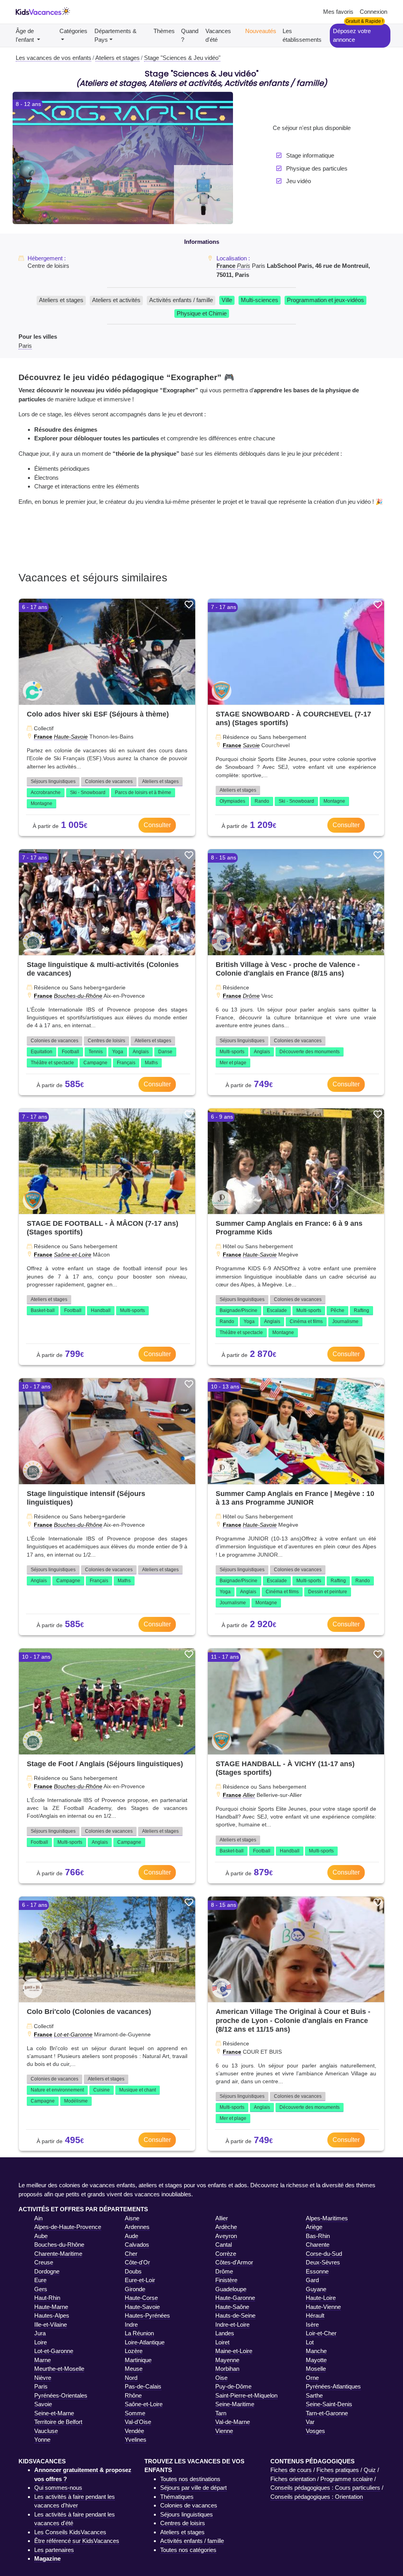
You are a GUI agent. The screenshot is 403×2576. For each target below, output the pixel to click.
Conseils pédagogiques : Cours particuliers (325, 2488)
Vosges (315, 2431)
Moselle (316, 2369)
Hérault (315, 2315)
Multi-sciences (260, 300)
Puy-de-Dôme (233, 2386)
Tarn (221, 2413)
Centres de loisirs (106, 1041)
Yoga (118, 1052)
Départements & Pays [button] (116, 35)
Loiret (222, 2342)
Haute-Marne (51, 2307)
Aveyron (226, 2236)
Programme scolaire (347, 2479)
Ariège (314, 2227)
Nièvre (43, 2378)
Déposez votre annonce (352, 35)
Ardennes (137, 2227)
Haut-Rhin (47, 2298)
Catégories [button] (73, 31)
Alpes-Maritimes (327, 2218)
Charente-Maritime (58, 2254)
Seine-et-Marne (54, 2413)
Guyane (316, 2289)
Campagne (95, 1063)
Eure (40, 2280)
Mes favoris (338, 12)
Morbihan (227, 2369)
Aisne (132, 2218)
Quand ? (190, 35)
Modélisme (76, 2101)
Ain (38, 2218)
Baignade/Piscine (238, 1310)
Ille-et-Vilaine (51, 2325)
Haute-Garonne (235, 2298)
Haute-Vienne (323, 2307)
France (226, 266)
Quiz (370, 2470)
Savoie (251, 745)
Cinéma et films (306, 1321)
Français (126, 1063)
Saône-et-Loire (73, 1255)
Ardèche (226, 2227)
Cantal (224, 2245)
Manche (316, 2351)
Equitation (42, 1052)
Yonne (42, 2440)
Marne (43, 2360)
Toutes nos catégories (188, 2550)
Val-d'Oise (138, 2422)
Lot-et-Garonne (73, 2034)
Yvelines (136, 2440)
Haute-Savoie (71, 737)
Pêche (337, 1310)
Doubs (133, 2271)
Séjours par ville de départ (193, 2488)
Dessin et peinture (328, 1592)
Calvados (137, 2245)
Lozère (134, 2351)
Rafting (361, 1310)
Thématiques (177, 2497)
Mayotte (316, 2360)
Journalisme (345, 1321)
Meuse (134, 2369)
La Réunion (139, 2333)
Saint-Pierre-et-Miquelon (246, 2395)
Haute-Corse (141, 2298)
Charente (318, 2245)
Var (310, 2422)
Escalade (277, 1310)
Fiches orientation (293, 2479)
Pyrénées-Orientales (61, 2395)
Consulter (157, 825)
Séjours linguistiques (53, 781)
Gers (41, 2289)
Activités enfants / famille (181, 300)
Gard (312, 2280)
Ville (227, 300)
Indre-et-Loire (232, 2325)
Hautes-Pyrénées (147, 2315)
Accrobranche (46, 792)
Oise (221, 2378)
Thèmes (164, 31)
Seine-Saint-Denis (329, 2404)
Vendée (134, 2431)
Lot (310, 2342)
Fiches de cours (291, 2470)
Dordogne (47, 2271)
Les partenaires (54, 2550)
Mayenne (227, 2360)
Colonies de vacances (109, 781)
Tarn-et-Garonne (327, 2413)
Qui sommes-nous (58, 2488)
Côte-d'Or (137, 2262)
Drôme (251, 996)
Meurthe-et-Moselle (59, 2369)
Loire (41, 2342)
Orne (312, 2378)
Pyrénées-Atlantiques (333, 2386)
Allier (249, 1795)
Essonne (317, 2271)
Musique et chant (138, 2090)
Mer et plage (233, 1063)
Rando (262, 801)
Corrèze (226, 2254)
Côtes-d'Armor (234, 2262)
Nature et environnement (57, 2090)
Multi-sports (232, 1052)
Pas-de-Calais (143, 2386)
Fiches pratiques (338, 2470)
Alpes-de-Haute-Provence (68, 2227)
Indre (131, 2325)
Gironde (135, 2289)
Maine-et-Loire (234, 2351)
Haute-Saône (232, 2307)
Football (70, 1052)
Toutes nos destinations (190, 2479)
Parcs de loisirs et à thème (143, 792)
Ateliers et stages (61, 300)
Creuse (44, 2262)
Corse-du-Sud (324, 2254)
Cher (131, 2254)
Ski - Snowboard (88, 792)
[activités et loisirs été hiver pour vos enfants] (43, 12)
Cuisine (102, 2090)
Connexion (373, 12)
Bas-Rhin (318, 2236)
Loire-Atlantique (145, 2342)
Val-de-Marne (233, 2422)
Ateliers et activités (116, 300)
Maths (151, 1063)
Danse (165, 1052)
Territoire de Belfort (58, 2422)
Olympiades (232, 801)
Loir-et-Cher (321, 2333)
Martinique (138, 2360)
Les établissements (302, 35)
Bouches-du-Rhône (78, 996)
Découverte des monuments (310, 1052)
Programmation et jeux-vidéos (325, 300)
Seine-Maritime (235, 2404)
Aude (131, 2236)
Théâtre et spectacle (52, 1063)
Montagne (42, 804)
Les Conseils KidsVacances (70, 2532)
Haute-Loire (321, 2298)
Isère (312, 2325)
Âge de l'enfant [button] (26, 35)
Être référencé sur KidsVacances (77, 2541)
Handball (101, 1310)
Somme (135, 2413)
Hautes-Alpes (52, 2315)
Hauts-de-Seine (235, 2315)
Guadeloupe (231, 2289)
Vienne (224, 2431)
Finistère (226, 2280)
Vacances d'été (218, 35)
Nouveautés (261, 31)
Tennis (96, 1052)
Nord (131, 2378)
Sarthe (314, 2395)
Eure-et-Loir (140, 2280)
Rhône (133, 2395)
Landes (225, 2333)
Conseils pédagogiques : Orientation (317, 2497)
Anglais (141, 1052)
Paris (244, 266)
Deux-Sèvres (323, 2262)
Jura (40, 2333)
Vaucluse (46, 2431)
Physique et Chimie (202, 313)
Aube (41, 2236)
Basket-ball (43, 1310)
